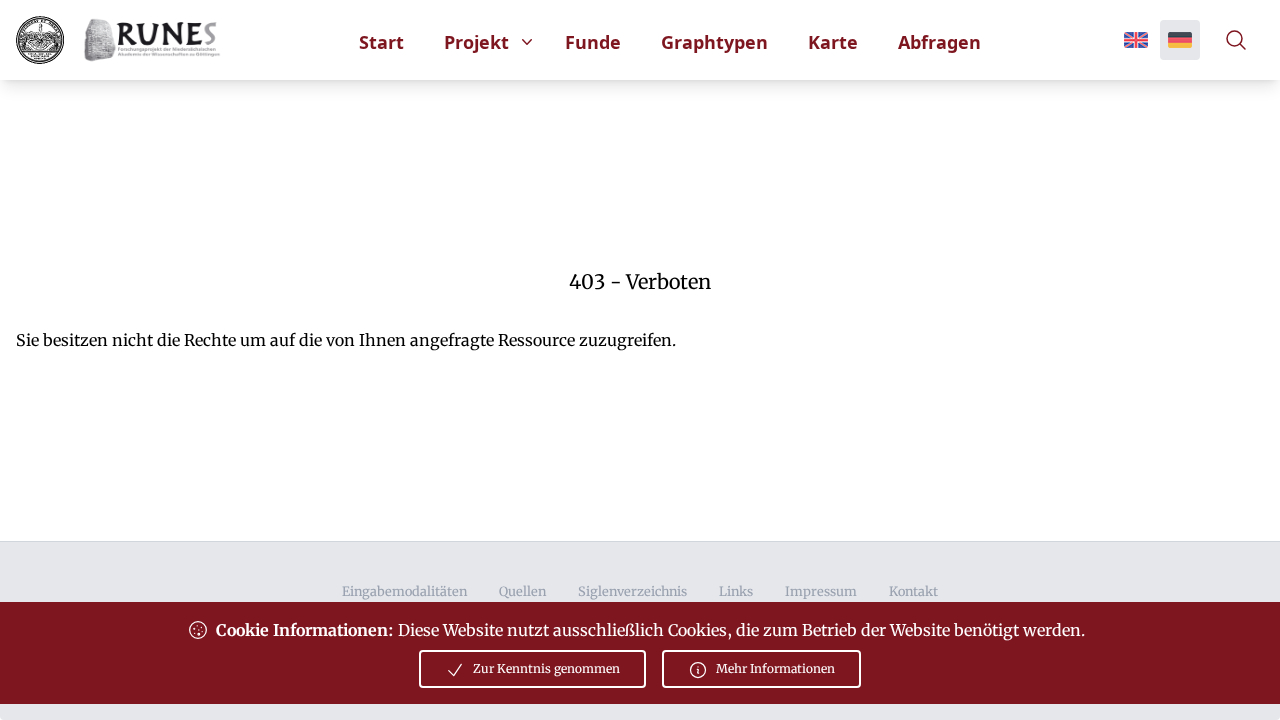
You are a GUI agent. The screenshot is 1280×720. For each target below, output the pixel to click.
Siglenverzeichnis (632, 591)
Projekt (476, 42)
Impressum (821, 591)
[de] (1180, 40)
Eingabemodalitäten (404, 591)
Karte (833, 42)
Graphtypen (714, 42)
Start (381, 42)
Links (736, 591)
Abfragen (939, 42)
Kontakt (913, 591)
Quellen (522, 591)
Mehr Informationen (775, 668)
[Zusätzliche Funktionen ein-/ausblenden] (1240, 40)
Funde (593, 42)
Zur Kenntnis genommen (546, 668)
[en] (1136, 40)
